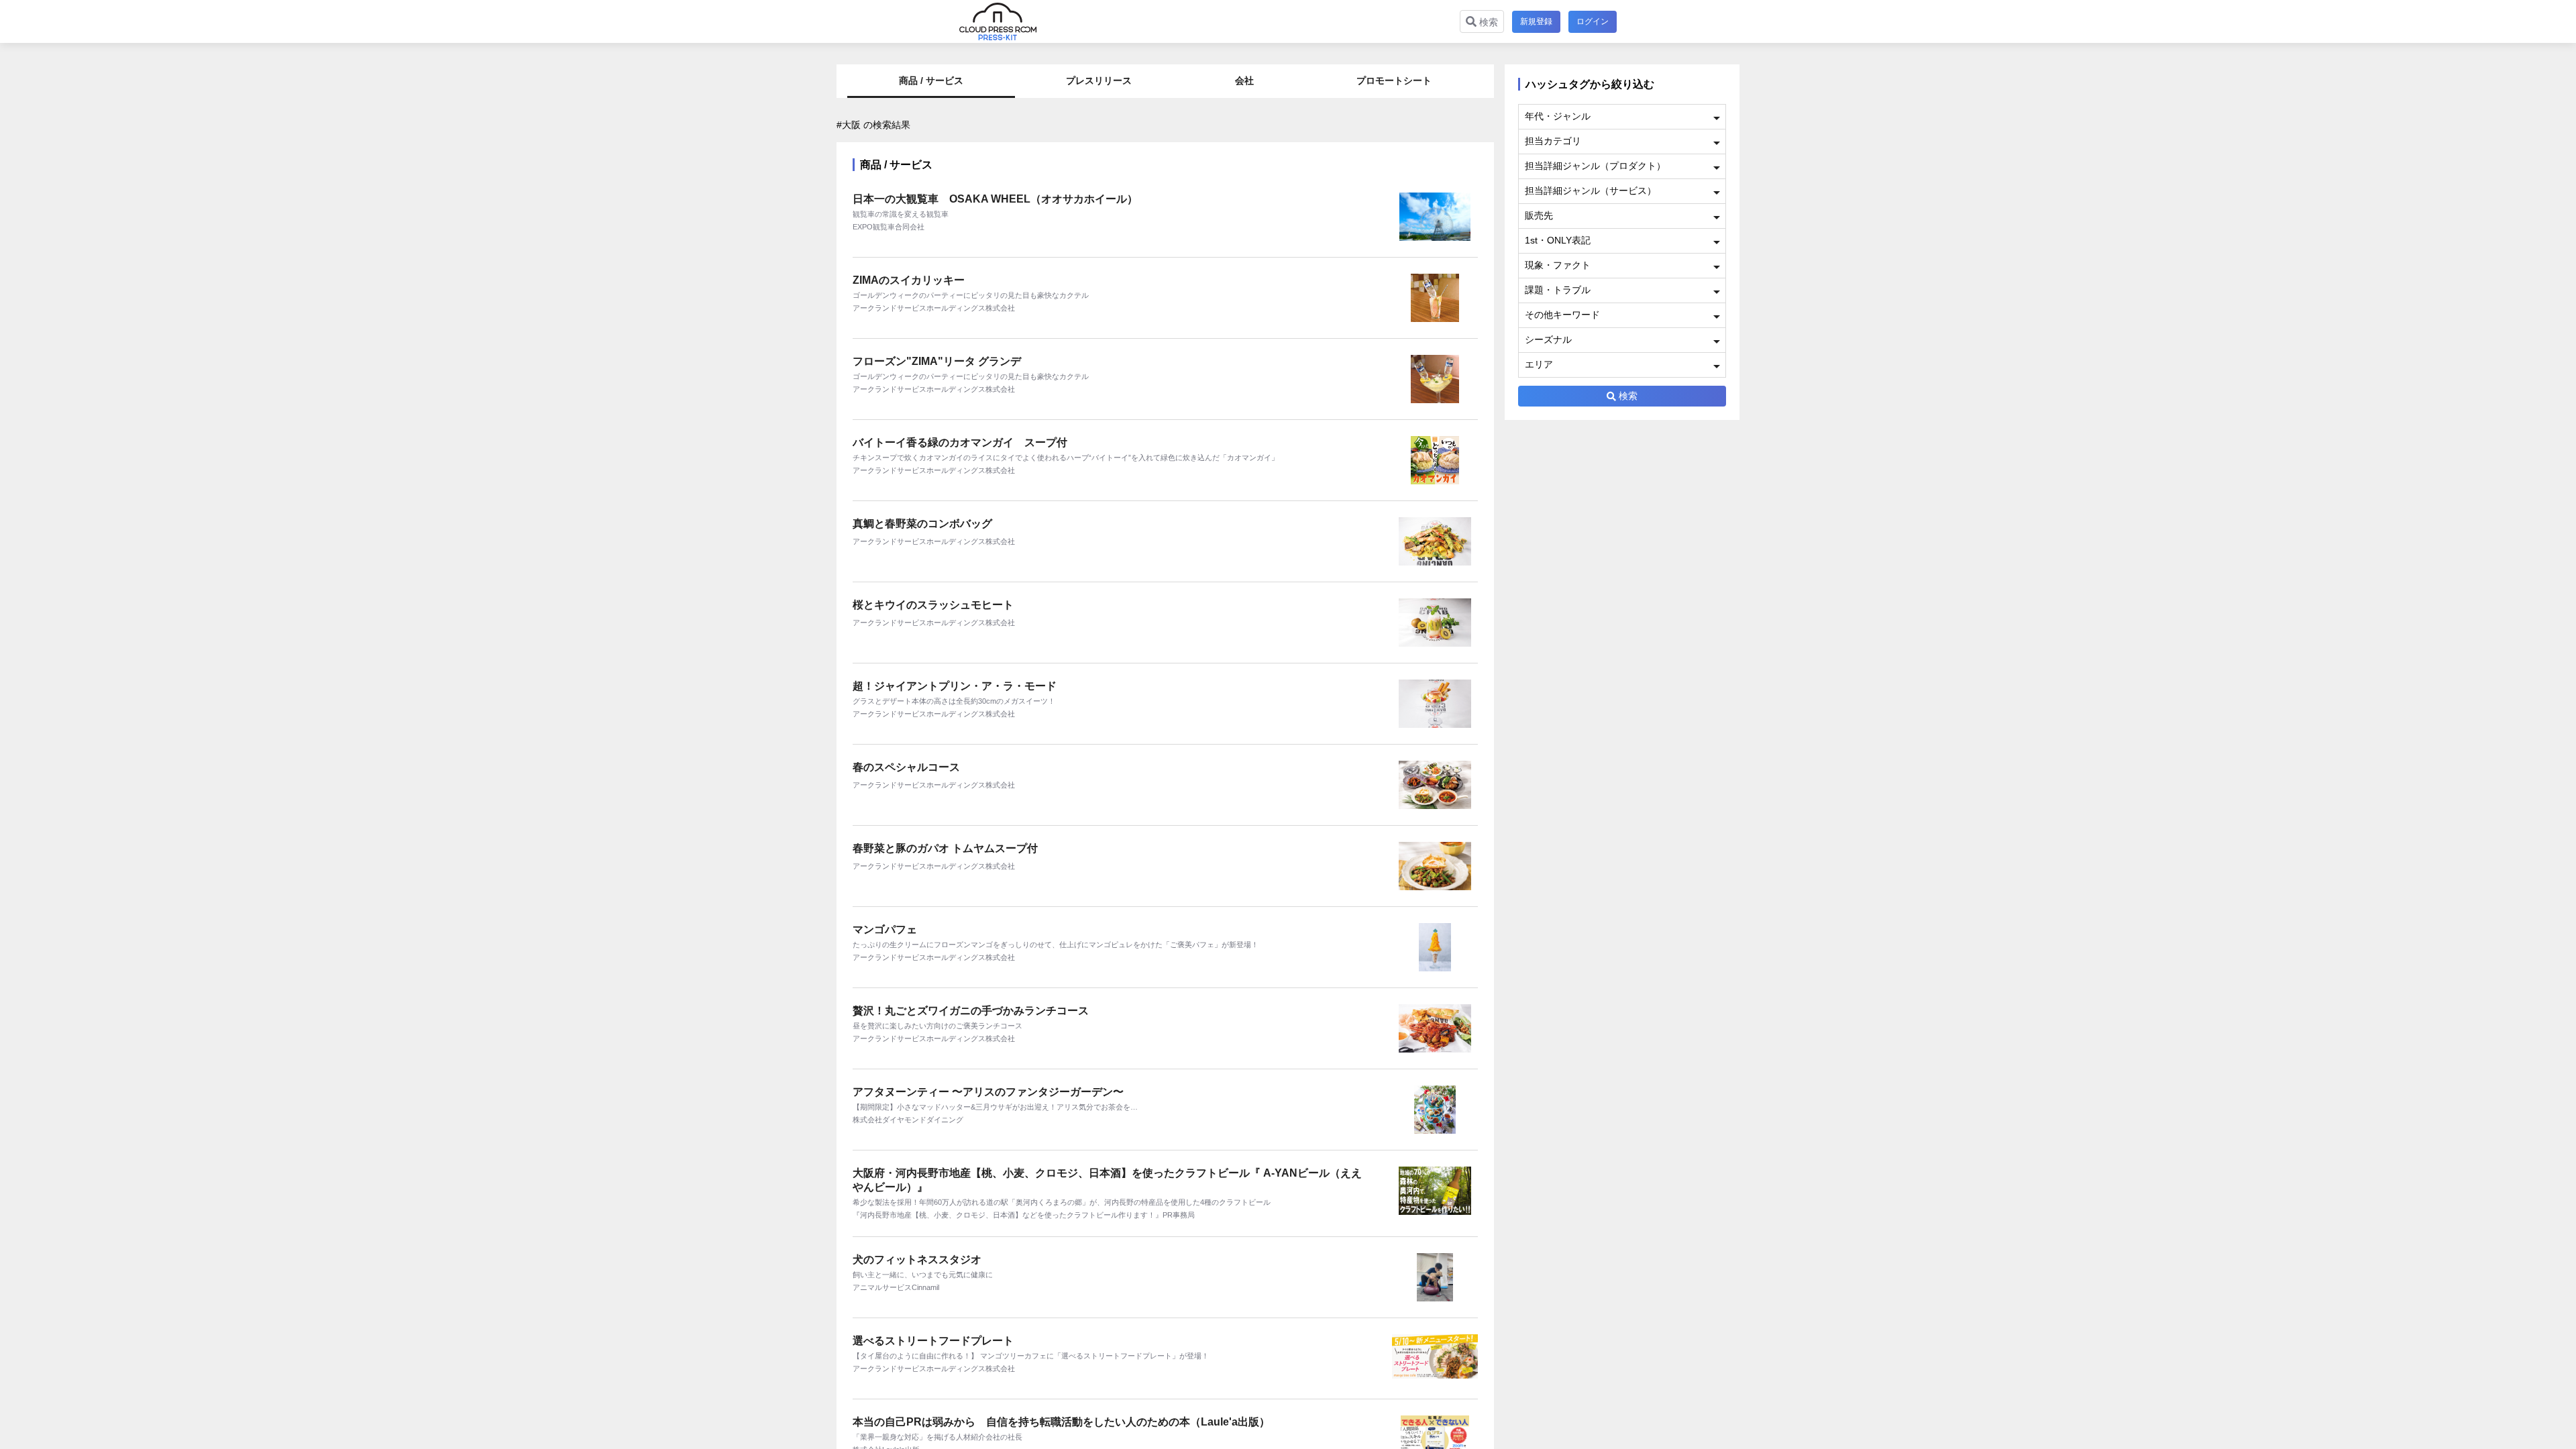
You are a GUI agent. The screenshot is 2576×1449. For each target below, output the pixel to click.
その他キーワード (1562, 315)
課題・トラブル (1558, 290)
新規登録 (1536, 21)
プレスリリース (1099, 80)
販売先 (1539, 215)
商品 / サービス (931, 80)
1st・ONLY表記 (1558, 240)
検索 (1487, 22)
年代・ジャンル (1558, 116)
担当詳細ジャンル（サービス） (1591, 191)
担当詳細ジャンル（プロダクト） (1595, 166)
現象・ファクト (1558, 265)
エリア (1539, 364)
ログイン (1593, 21)
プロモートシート (1394, 80)
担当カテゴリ (1553, 141)
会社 (1244, 80)
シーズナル (1548, 339)
